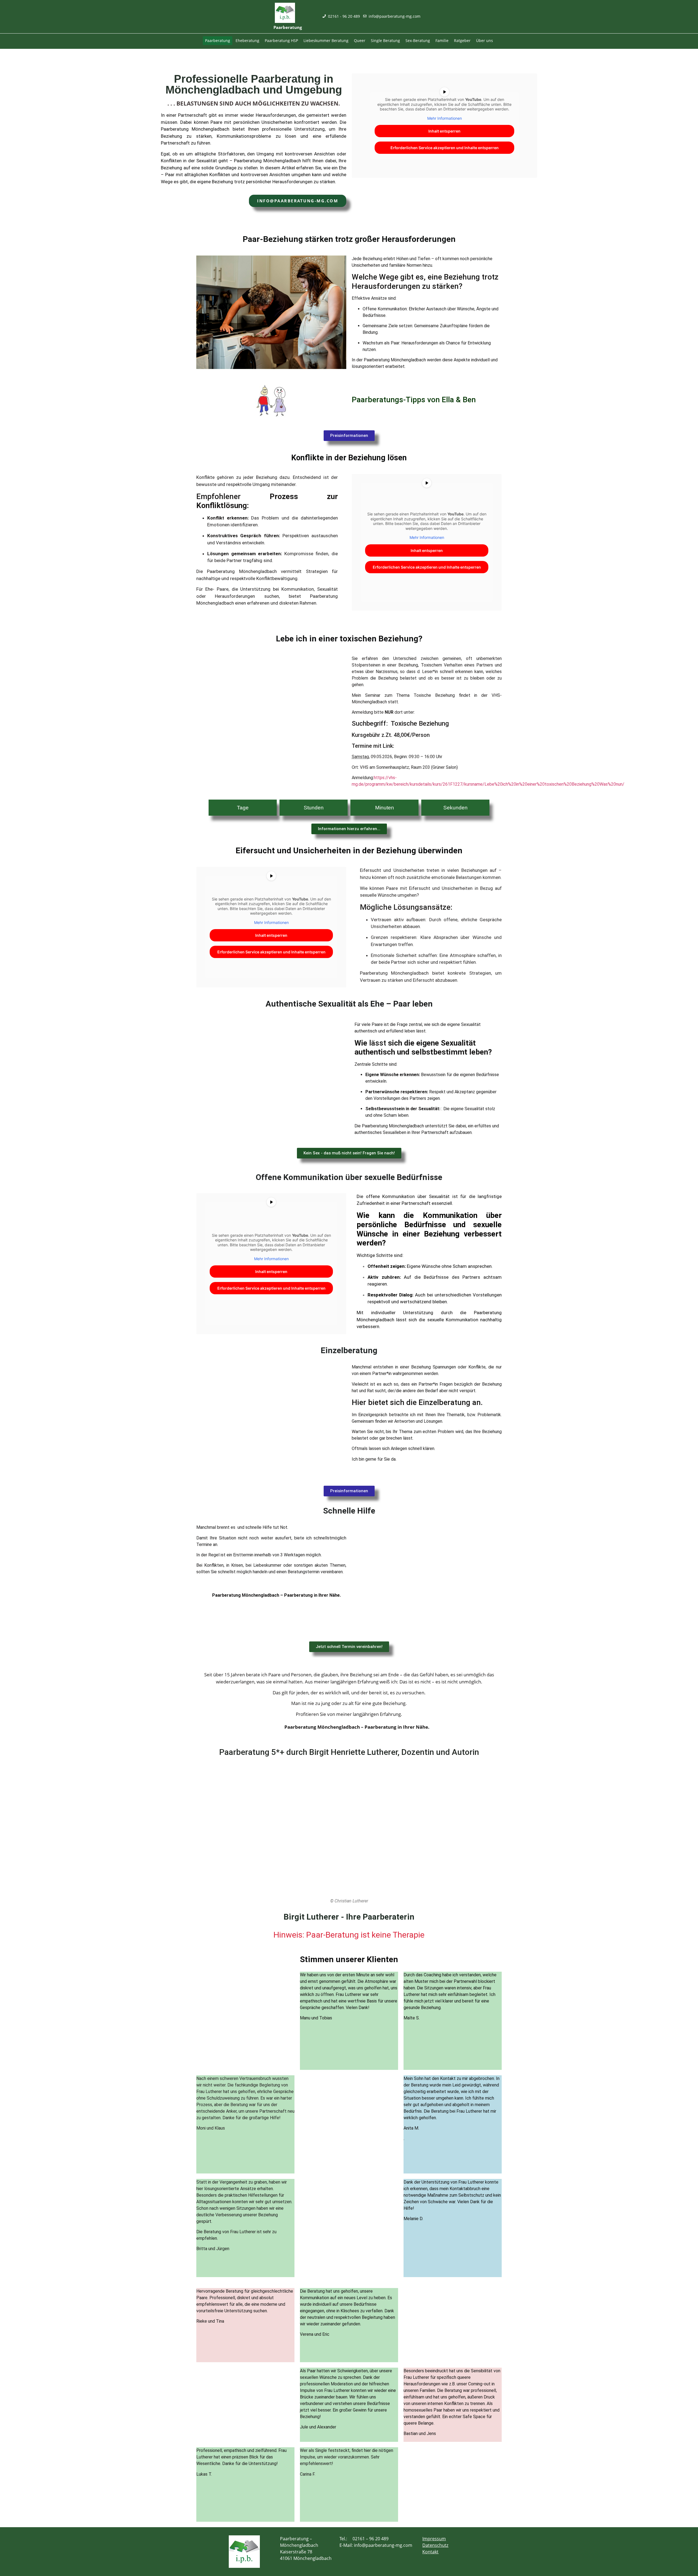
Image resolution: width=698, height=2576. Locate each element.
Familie (442, 40)
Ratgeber (462, 40)
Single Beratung (385, 40)
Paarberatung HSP (281, 40)
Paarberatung (218, 40)
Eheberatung (247, 40)
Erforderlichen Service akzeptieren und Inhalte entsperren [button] (445, 148)
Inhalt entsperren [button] (444, 131)
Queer (360, 40)
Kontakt (430, 2552)
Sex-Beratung (418, 40)
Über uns (485, 40)
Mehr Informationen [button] (445, 118)
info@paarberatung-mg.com (383, 2545)
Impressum (434, 2539)
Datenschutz (435, 2545)
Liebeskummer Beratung (326, 40)
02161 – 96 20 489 (371, 2539)
